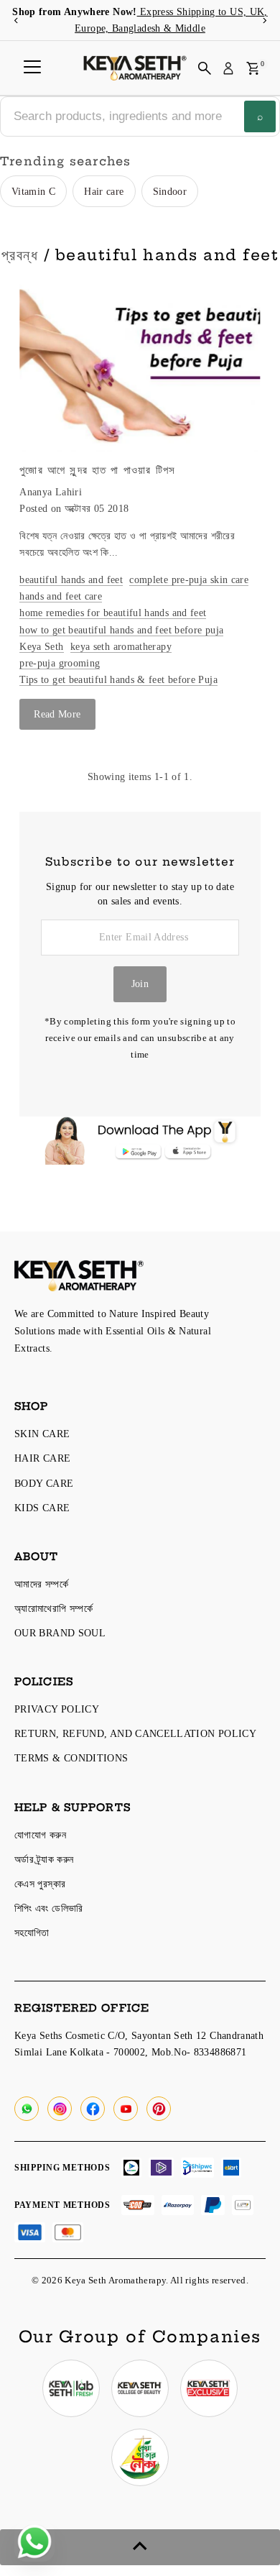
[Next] (264, 20)
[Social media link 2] (140, 2388)
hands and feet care (61, 596)
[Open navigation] (32, 68)
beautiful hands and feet (71, 579)
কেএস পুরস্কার (40, 1884)
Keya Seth (41, 646)
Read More (57, 714)
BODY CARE (44, 1483)
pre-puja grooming (60, 663)
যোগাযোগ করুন (40, 1835)
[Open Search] (205, 68)
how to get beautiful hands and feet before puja (121, 630)
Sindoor (170, 191)
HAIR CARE (42, 1458)
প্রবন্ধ (20, 255)
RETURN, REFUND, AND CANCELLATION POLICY (135, 1733)
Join (140, 984)
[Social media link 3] (209, 2388)
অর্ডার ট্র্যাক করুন (44, 1859)
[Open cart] (253, 68)
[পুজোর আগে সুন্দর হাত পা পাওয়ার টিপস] (140, 362)
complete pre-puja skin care (189, 579)
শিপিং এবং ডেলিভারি (49, 1908)
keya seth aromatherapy (121, 646)
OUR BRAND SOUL (60, 1633)
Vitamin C (33, 191)
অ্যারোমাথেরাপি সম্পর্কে (53, 1608)
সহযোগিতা (32, 1933)
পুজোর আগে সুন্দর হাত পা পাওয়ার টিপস (97, 470)
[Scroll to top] (140, 2547)
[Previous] (16, 20)
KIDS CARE (42, 1508)
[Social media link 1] (71, 2388)
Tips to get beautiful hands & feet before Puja (118, 679)
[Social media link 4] (140, 2457)
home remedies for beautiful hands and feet (113, 613)
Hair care (104, 191)
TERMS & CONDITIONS (71, 1758)
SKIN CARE (42, 1434)
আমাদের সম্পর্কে (41, 1584)
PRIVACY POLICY (57, 1709)
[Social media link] (27, 2109)
